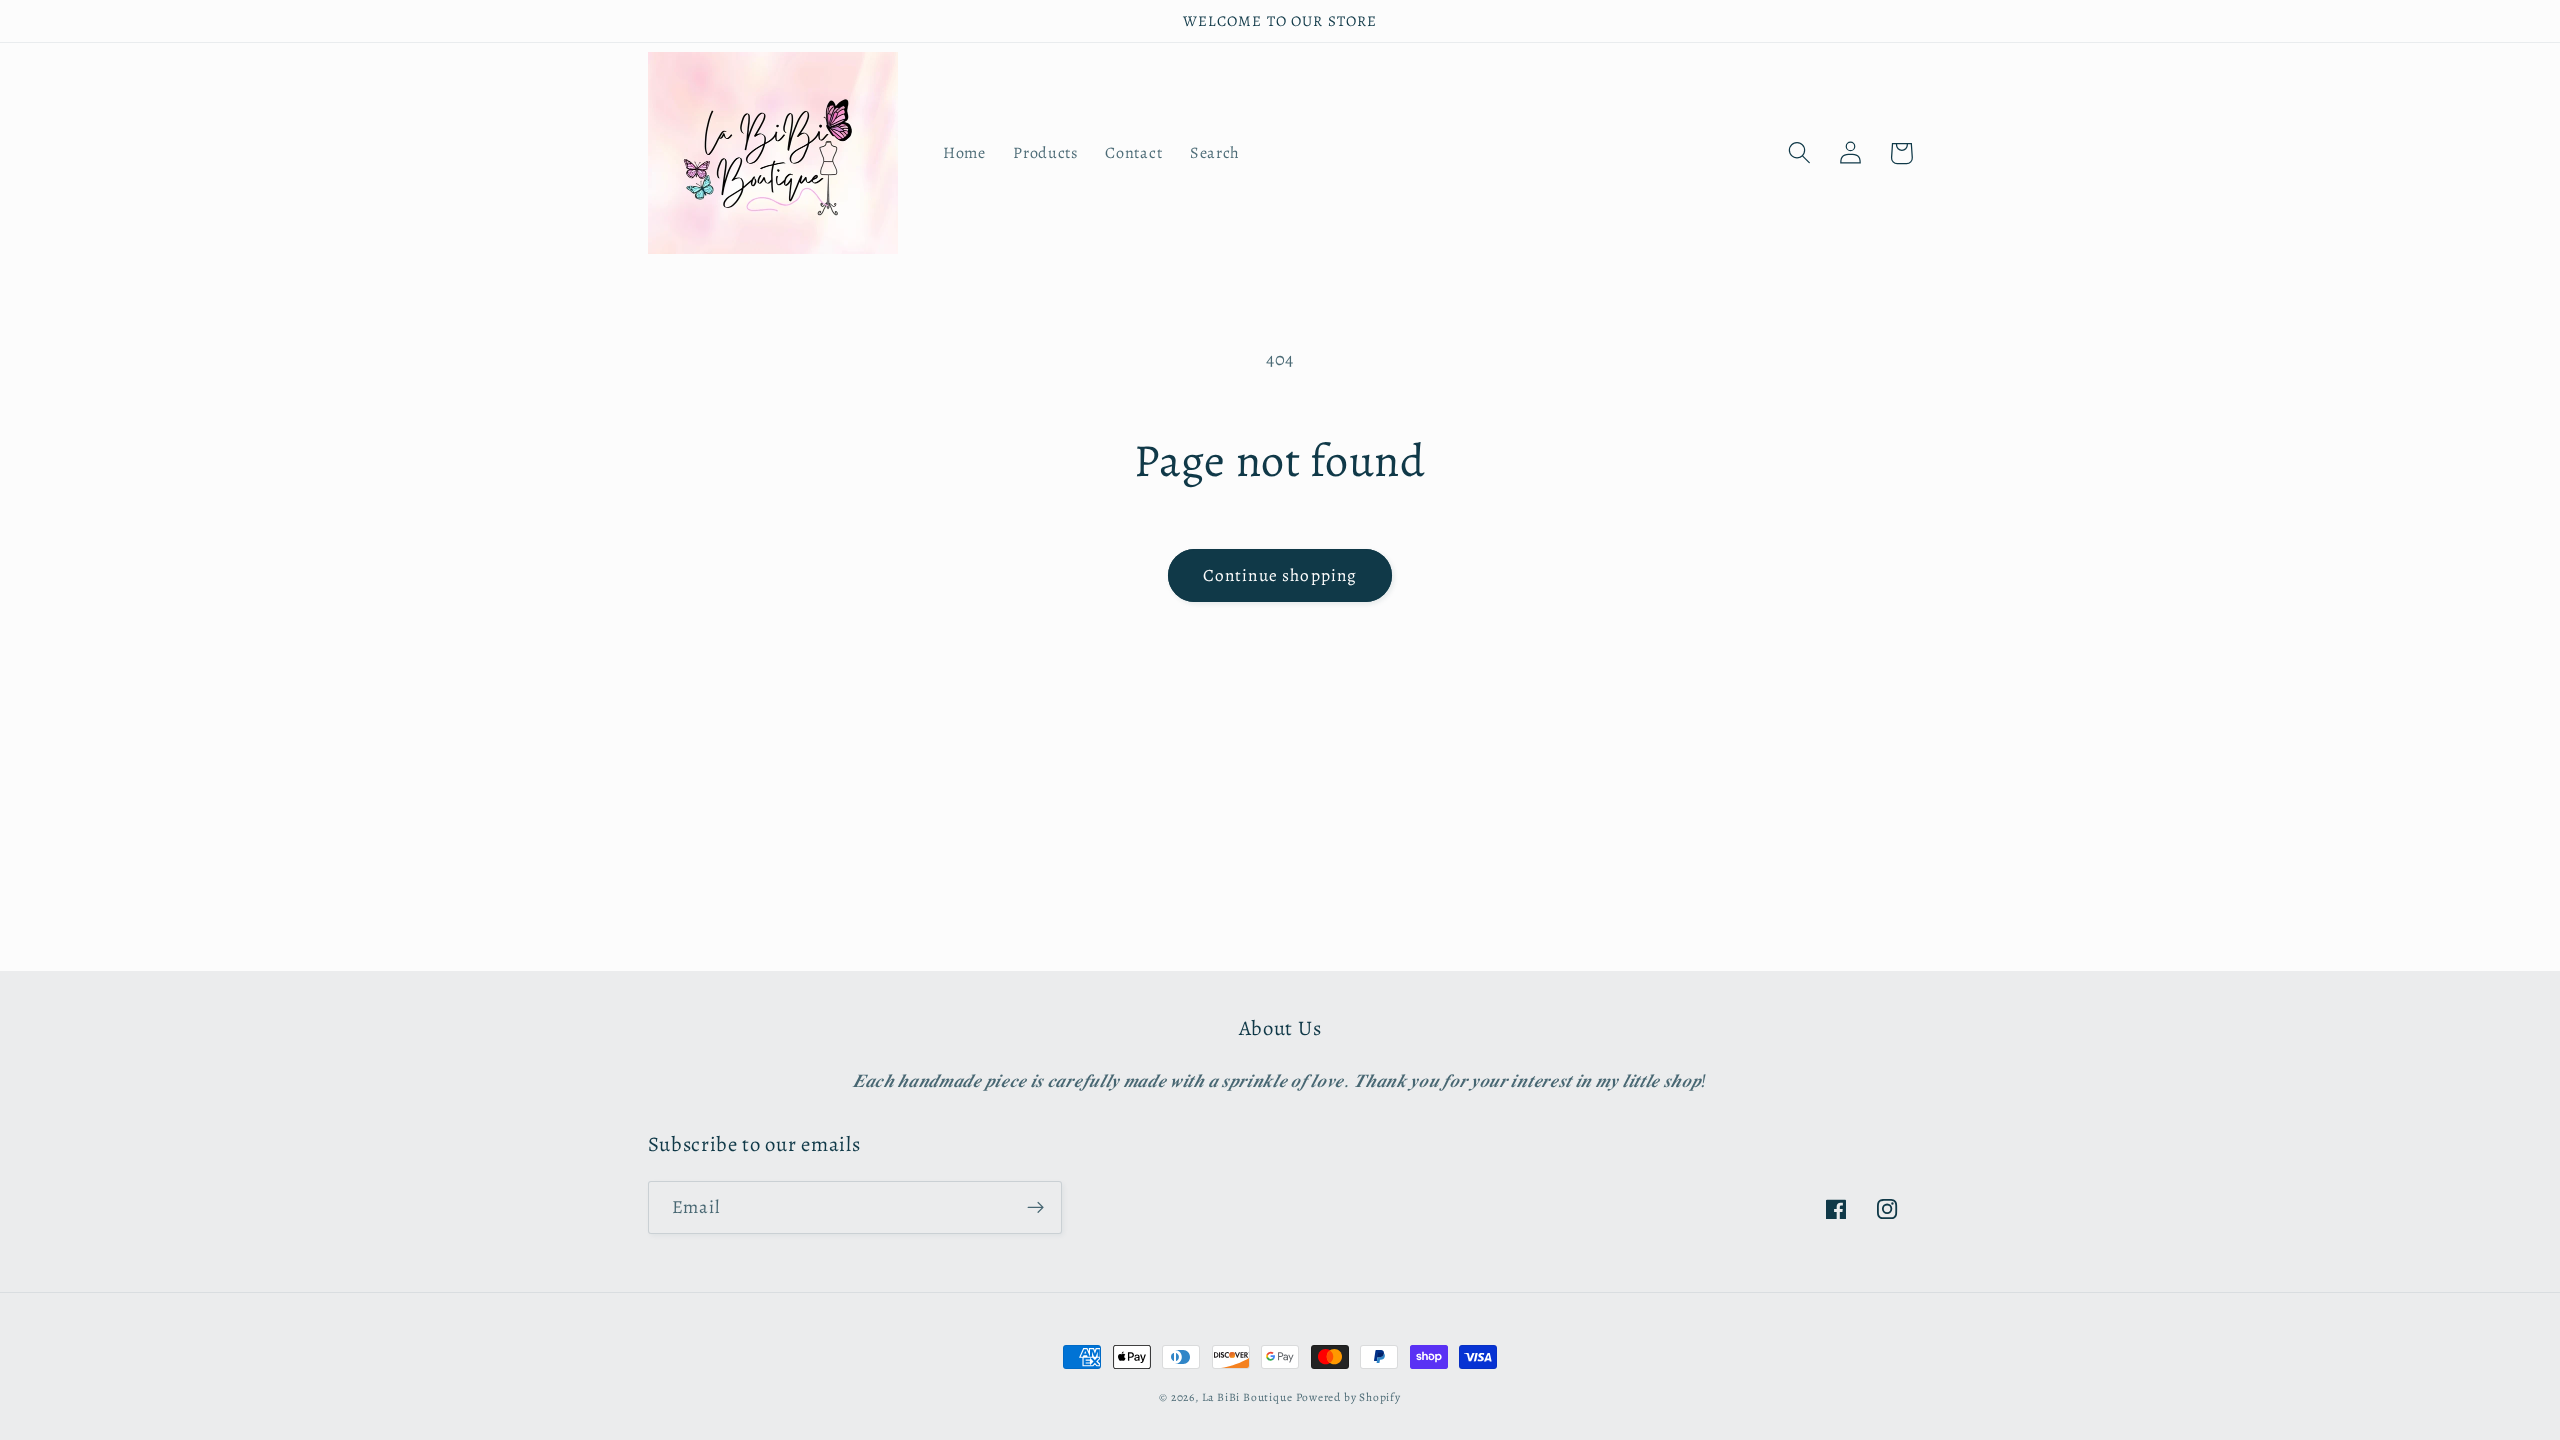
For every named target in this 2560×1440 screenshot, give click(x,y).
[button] (1800, 153)
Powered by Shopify (1348, 1397)
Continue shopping (1280, 575)
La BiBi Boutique (1247, 1397)
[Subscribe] (1035, 1208)
